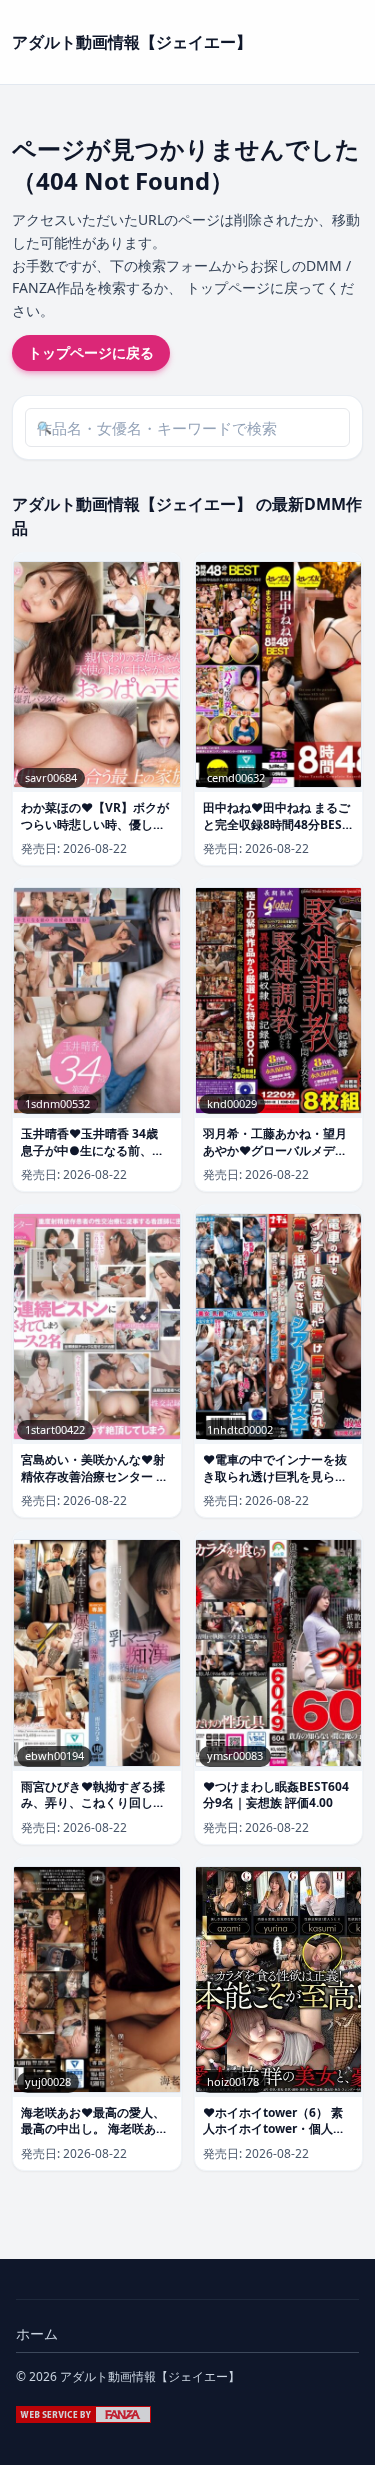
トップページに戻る (91, 352)
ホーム (37, 2333)
